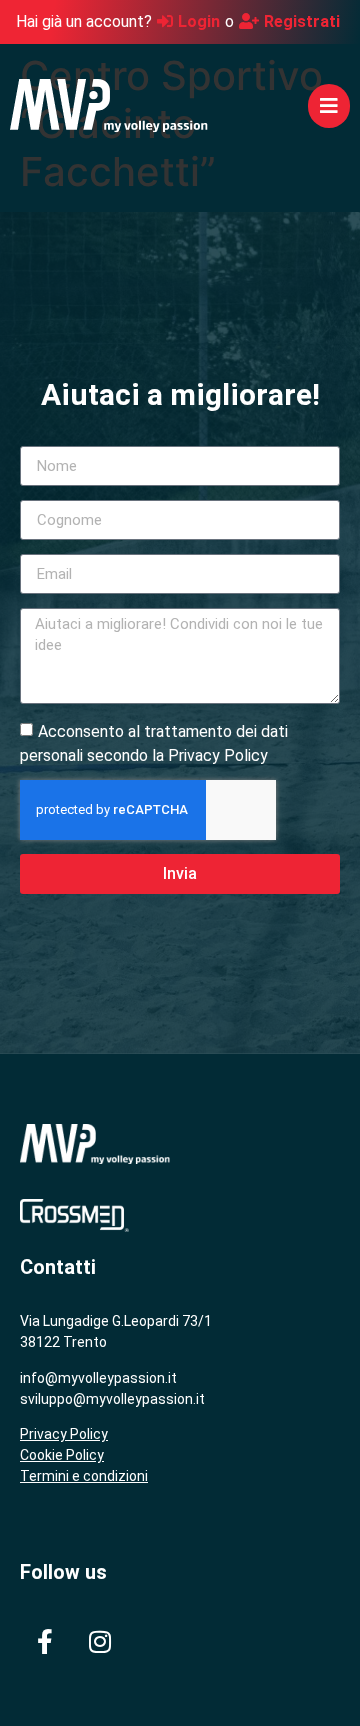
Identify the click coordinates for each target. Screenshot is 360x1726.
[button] (329, 106)
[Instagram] (100, 1641)
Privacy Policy (64, 1434)
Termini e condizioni (84, 1476)
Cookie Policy (62, 1455)
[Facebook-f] (45, 1641)
